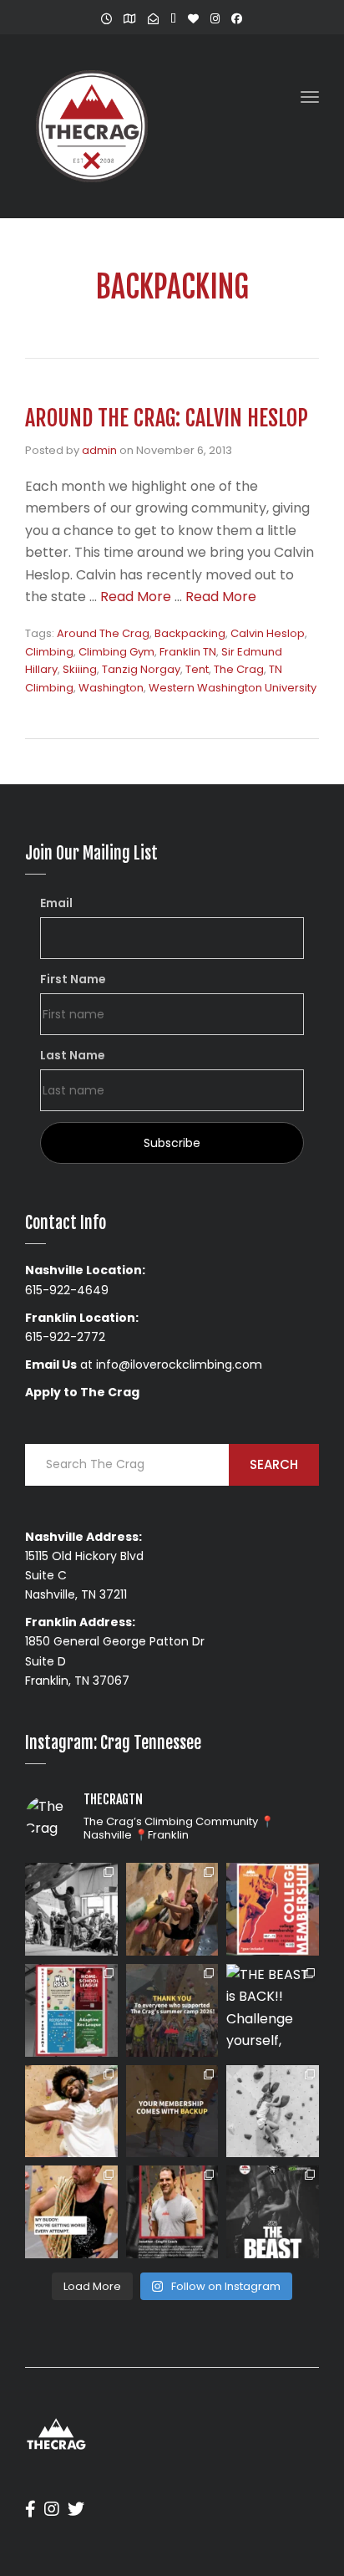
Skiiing (80, 669)
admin (99, 450)
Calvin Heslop (268, 633)
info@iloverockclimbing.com (179, 1365)
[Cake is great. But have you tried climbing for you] (273, 2112)
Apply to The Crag (82, 1392)
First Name (73, 979)
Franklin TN (188, 652)
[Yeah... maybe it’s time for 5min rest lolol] (71, 2212)
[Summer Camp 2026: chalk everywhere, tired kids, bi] (172, 2010)
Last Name (73, 1055)
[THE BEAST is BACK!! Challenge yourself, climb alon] (273, 2010)
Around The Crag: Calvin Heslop (167, 418)
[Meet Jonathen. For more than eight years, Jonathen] (172, 2212)
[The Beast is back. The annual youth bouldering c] (273, 2212)
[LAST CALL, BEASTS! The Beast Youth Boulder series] (172, 1909)
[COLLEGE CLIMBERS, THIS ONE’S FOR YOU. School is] (273, 1909)
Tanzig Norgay (141, 669)
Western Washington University (233, 688)
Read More (136, 597)
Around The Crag (103, 633)
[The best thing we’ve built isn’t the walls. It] (71, 2112)
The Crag (239, 669)
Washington (111, 688)
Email (56, 903)
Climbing (49, 652)
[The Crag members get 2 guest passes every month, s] (172, 2112)
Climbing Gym (116, 652)
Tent (197, 669)
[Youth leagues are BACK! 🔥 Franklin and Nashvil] (71, 2010)
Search (274, 1464)
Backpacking (190, 633)
